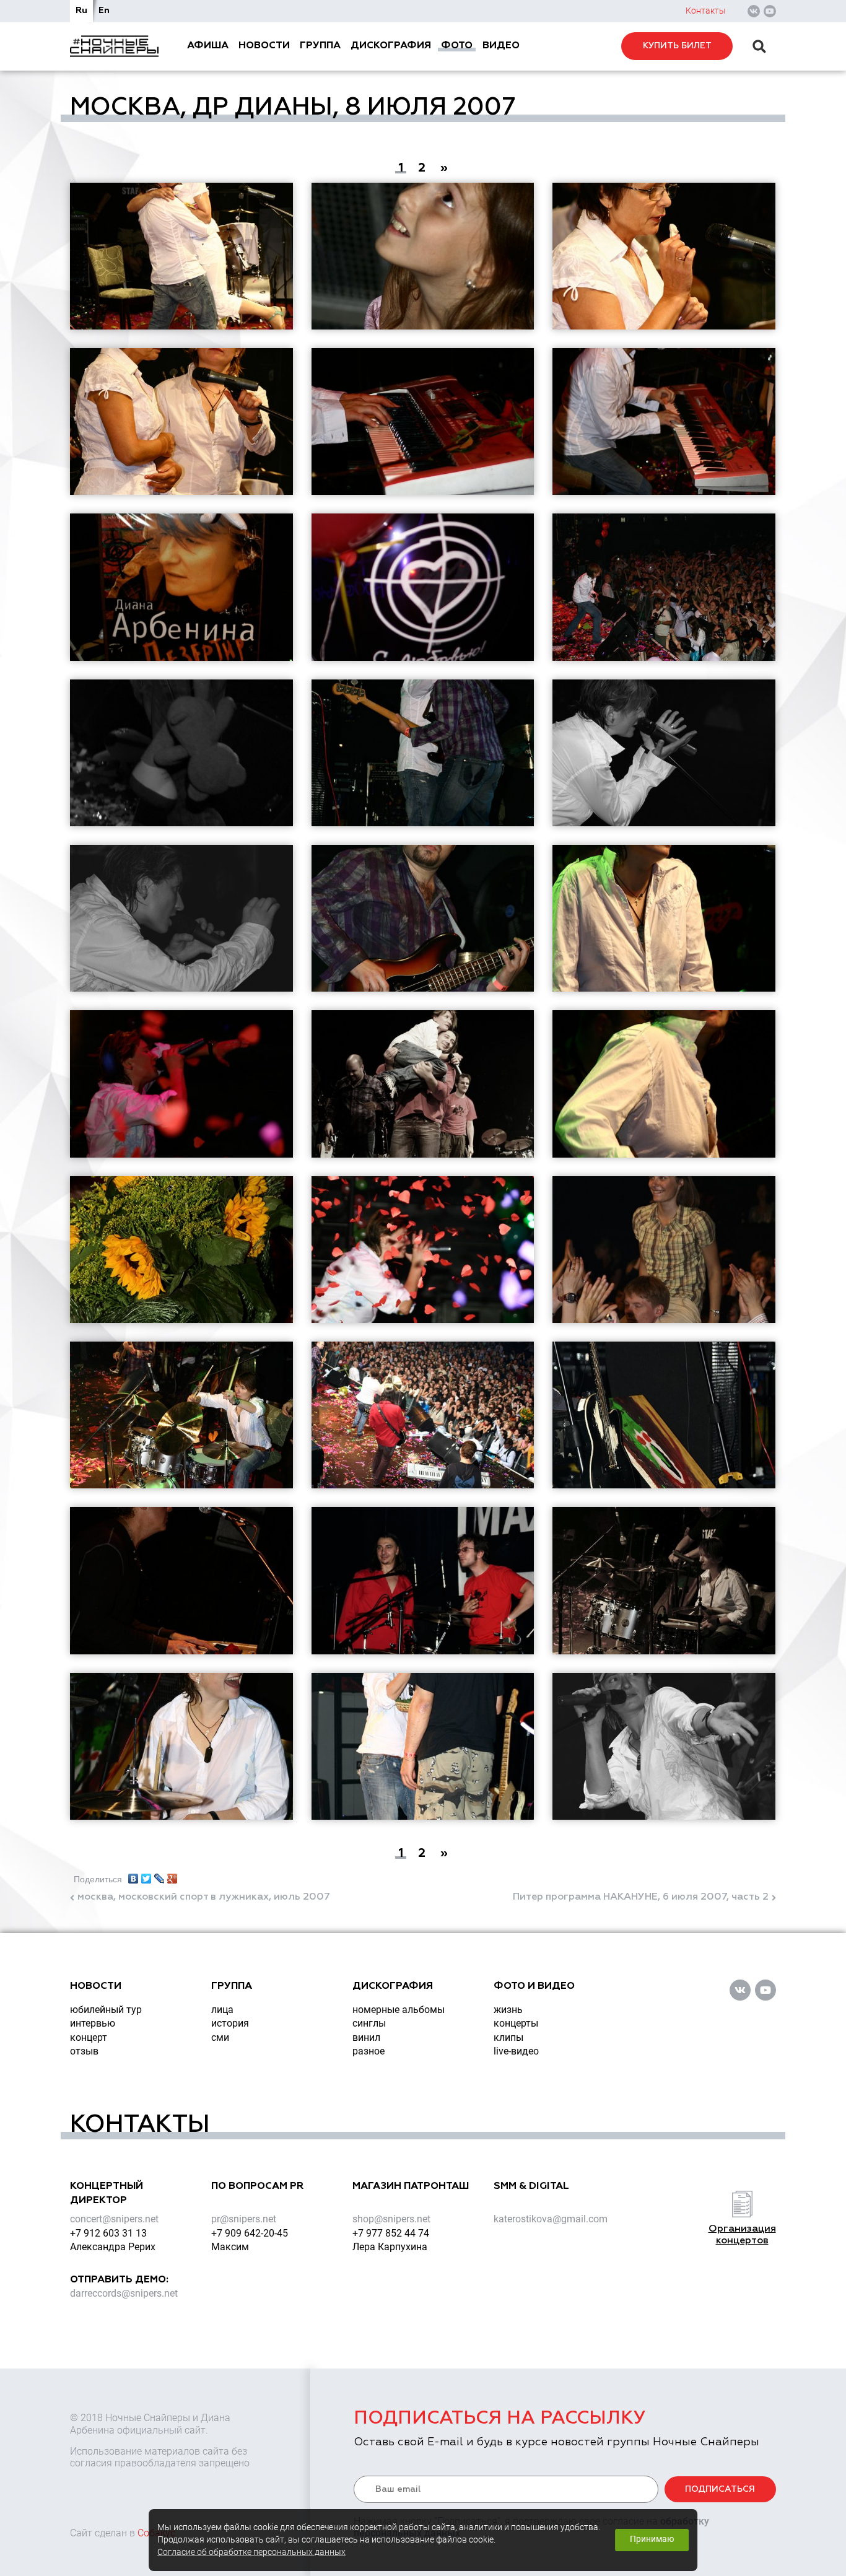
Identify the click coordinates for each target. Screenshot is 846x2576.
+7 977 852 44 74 (391, 2233)
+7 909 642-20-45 (250, 2233)
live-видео (516, 2051)
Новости (264, 46)
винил (366, 2037)
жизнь (508, 2010)
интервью (93, 2023)
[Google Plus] (172, 1875)
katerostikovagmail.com (551, 2219)
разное (368, 2051)
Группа (320, 46)
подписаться (720, 2489)
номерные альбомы (399, 2010)
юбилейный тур (106, 2010)
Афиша (208, 46)
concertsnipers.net (114, 2219)
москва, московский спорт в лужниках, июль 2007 (204, 1897)
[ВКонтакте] (133, 1875)
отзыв (84, 2051)
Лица (222, 2010)
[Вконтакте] (754, 11)
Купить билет (677, 46)
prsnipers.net (244, 2219)
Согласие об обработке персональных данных (251, 2552)
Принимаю (652, 2539)
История (230, 2023)
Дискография (391, 46)
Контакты (706, 11)
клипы (508, 2037)
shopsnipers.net (391, 2219)
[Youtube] (770, 11)
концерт (89, 2037)
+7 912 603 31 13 (108, 2233)
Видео (501, 46)
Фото (457, 46)
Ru (81, 11)
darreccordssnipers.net (124, 2293)
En (104, 11)
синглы (369, 2023)
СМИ (220, 2037)
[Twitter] (146, 1875)
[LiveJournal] (159, 1875)
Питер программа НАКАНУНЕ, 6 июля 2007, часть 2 (641, 1897)
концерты (516, 2023)
